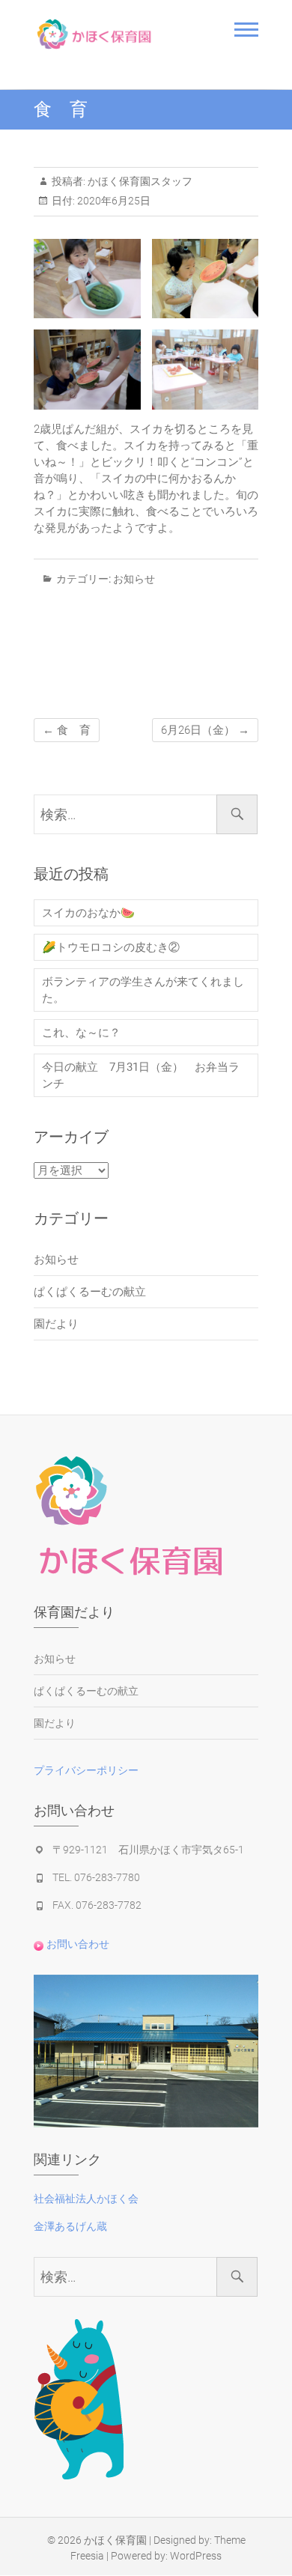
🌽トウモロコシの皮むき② (111, 947)
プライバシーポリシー (86, 1770)
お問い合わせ (77, 1944)
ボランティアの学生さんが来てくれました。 (143, 990)
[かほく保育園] (114, 34)
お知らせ (134, 579)
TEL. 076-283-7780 (96, 1877)
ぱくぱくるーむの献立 (90, 1292)
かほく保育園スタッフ (139, 181)
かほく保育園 (115, 2540)
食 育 (67, 730)
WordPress (196, 2556)
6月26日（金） (205, 730)
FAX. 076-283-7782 (97, 1905)
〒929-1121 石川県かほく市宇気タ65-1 (148, 1850)
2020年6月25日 (113, 201)
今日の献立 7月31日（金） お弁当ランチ (141, 1075)
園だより (56, 1324)
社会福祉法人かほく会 (86, 2199)
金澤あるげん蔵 (70, 2226)
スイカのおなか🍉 (88, 913)
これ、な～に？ (81, 1033)
